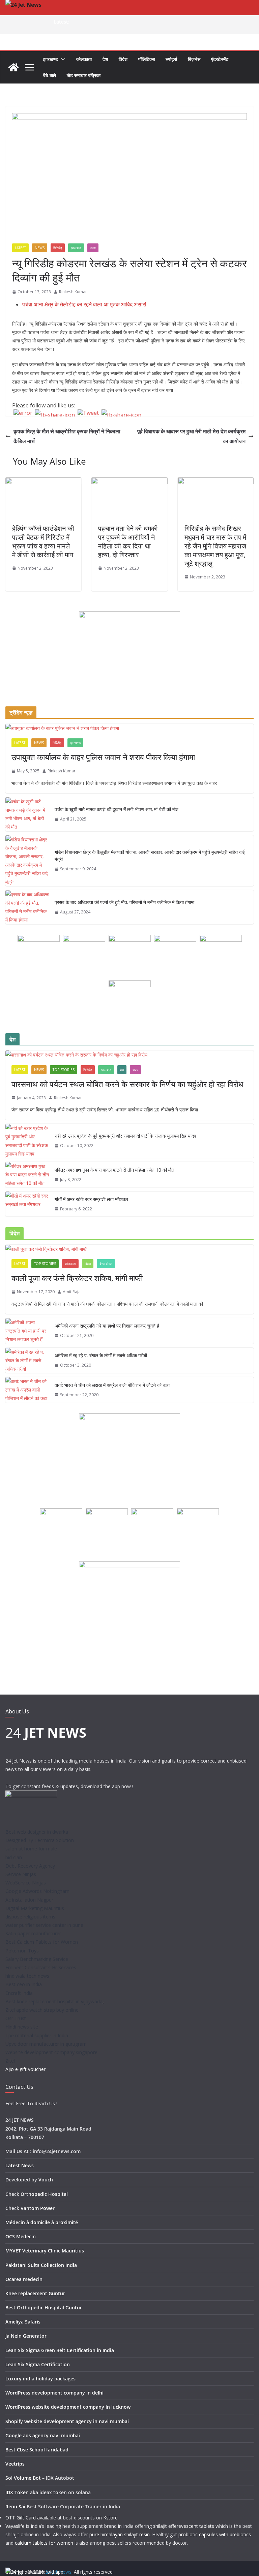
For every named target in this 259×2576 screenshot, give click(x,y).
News (40, 248)
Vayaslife (15, 2526)
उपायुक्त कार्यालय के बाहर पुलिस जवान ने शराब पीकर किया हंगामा (103, 757)
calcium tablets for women (44, 2543)
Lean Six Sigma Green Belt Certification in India (60, 2350)
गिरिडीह (58, 248)
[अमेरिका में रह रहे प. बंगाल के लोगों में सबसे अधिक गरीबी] (27, 1361)
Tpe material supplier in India (37, 2035)
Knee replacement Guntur (35, 2293)
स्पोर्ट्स (171, 59)
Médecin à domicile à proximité (42, 2222)
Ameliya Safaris (23, 2322)
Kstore (110, 2518)
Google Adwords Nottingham (37, 1891)
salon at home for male (31, 1849)
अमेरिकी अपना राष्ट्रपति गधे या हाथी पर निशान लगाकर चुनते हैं (107, 1326)
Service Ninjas (21, 1874)
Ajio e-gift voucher (25, 2069)
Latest (20, 248)
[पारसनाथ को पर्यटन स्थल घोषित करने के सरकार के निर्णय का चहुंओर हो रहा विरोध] (129, 1055)
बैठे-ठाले (50, 75)
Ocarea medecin (24, 2279)
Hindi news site (22, 2027)
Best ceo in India (24, 1984)
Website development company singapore (51, 2052)
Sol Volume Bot (23, 2478)
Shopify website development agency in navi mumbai (67, 2421)
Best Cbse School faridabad (37, 2450)
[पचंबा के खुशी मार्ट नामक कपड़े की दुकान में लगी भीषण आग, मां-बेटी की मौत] (27, 814)
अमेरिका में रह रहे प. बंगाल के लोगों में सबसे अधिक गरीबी (101, 1355)
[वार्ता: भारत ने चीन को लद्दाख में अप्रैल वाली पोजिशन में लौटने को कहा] (27, 1390)
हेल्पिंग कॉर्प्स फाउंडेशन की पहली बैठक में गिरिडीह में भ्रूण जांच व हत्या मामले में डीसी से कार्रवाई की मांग (43, 542)
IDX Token (17, 2492)
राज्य (93, 248)
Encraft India (19, 1993)
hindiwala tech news (27, 1976)
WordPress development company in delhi (54, 2393)
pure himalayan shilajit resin (120, 2534)
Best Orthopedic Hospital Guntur (44, 2307)
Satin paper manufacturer (33, 1933)
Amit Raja (72, 1292)
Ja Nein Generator (26, 2336)
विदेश (123, 59)
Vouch (46, 2180)
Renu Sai (15, 2506)
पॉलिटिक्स (147, 59)
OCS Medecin (21, 2236)
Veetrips (15, 2464)
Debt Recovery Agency (30, 1866)
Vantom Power (38, 2208)
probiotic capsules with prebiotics (215, 2534)
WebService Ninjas (26, 1883)
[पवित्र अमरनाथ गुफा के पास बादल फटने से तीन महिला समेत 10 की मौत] (27, 1175)
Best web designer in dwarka (37, 1832)
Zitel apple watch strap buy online (42, 2010)
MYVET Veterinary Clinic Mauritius (45, 2251)
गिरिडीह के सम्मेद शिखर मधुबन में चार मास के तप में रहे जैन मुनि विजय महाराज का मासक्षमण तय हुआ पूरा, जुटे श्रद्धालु (215, 546)
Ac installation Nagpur (29, 1900)
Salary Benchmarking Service (37, 1959)
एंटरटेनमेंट (220, 59)
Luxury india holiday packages (40, 2379)
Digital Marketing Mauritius (35, 1908)
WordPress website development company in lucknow (68, 2407)
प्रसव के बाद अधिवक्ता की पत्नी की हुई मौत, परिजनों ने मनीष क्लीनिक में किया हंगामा (124, 902)
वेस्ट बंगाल (106, 1264)
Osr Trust (16, 2018)
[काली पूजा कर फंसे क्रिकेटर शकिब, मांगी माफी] (129, 1249)
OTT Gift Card (21, 2518)
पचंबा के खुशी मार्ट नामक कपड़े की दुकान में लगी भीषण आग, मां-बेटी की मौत (117, 809)
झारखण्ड (51, 59)
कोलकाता (84, 59)
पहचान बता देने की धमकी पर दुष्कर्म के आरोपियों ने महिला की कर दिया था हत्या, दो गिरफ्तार (128, 542)
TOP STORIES (64, 1070)
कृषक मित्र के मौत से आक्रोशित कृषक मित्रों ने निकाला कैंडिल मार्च (67, 436)
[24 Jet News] (13, 67)
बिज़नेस (194, 59)
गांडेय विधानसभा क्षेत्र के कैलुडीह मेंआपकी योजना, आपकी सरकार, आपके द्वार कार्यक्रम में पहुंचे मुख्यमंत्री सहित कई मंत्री (150, 856)
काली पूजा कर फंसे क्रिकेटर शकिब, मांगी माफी (77, 1278)
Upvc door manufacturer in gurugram (46, 2044)
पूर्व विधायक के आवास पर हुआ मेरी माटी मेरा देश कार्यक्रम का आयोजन (191, 436)
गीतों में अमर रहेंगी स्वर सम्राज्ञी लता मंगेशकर (91, 1199)
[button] (62, 59)
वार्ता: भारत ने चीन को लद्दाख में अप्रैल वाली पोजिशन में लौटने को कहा (112, 1385)
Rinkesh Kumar (73, 292)
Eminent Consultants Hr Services (41, 1967)
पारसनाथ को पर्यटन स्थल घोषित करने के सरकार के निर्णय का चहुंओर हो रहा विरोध (127, 1084)
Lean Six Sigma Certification (38, 2364)
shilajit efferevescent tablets (184, 2526)
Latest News (20, 2165)
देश (105, 59)
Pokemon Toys (22, 1951)
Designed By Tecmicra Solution (40, 1840)
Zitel (10, 2061)
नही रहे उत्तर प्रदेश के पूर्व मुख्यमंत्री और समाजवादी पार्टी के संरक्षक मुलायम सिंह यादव (125, 1136)
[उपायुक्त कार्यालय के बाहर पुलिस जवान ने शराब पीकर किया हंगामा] (129, 728)
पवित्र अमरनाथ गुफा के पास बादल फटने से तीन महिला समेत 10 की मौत (114, 1170)
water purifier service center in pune (44, 1925)
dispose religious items (30, 1917)
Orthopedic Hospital (44, 2194)
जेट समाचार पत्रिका (84, 75)
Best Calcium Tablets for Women (42, 1942)
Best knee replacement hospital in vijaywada (54, 2001)
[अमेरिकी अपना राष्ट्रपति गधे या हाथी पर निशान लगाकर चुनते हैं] (27, 1331)
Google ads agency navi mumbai (43, 2435)
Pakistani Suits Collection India (41, 2265)
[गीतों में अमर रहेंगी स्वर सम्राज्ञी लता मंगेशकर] (27, 1204)
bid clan (14, 1857)
